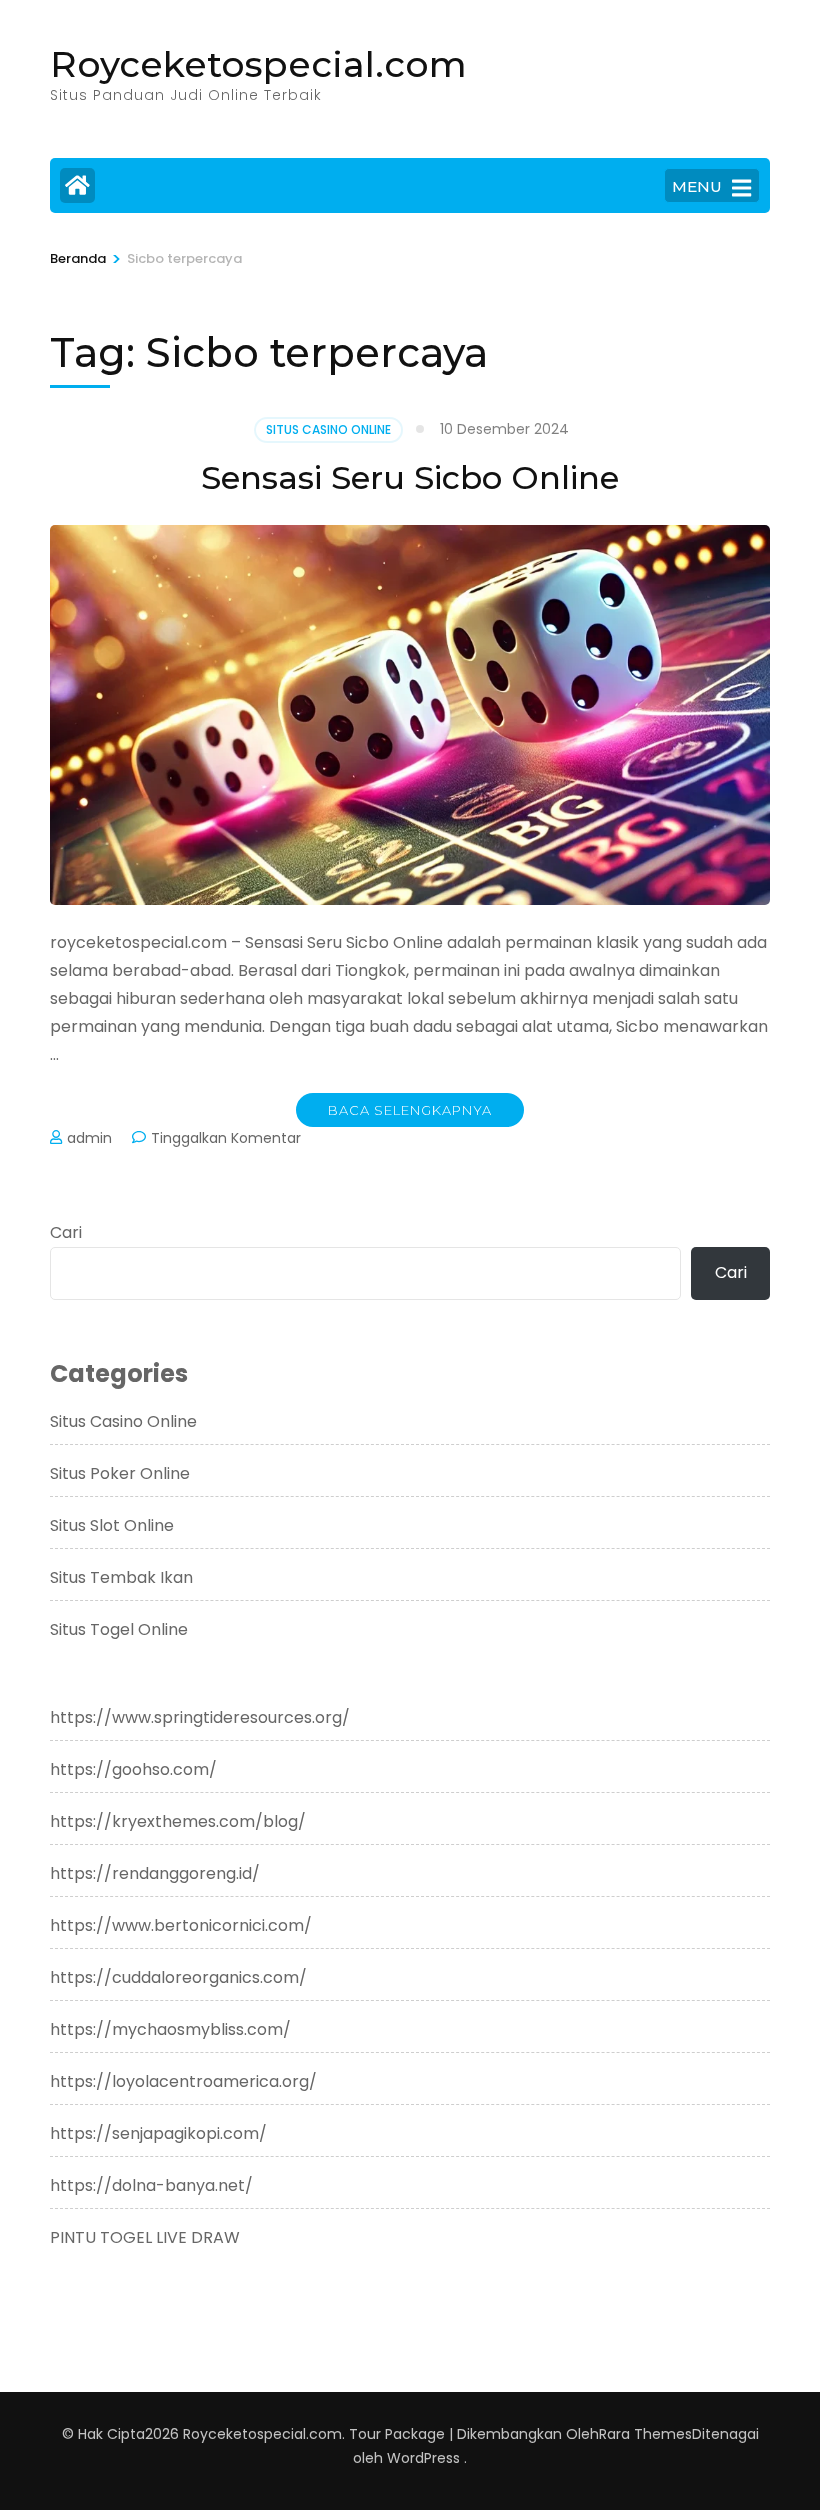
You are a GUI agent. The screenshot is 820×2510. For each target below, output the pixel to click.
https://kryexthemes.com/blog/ (178, 1821)
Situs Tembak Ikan (121, 1577)
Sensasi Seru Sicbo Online (410, 477)
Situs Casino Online (328, 429)
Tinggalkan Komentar (226, 1138)
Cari (66, 1232)
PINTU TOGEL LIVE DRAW (145, 2237)
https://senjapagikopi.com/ (158, 2133)
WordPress (423, 2458)
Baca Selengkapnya (410, 1110)
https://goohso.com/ (133, 1769)
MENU (697, 186)
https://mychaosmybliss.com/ (170, 2029)
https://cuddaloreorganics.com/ (178, 1977)
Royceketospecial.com (258, 64)
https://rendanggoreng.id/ (155, 1873)
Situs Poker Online (120, 1473)
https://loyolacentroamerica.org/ (183, 2081)
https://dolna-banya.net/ (151, 2185)
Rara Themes (645, 2434)
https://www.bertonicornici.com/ (181, 1925)
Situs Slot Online (112, 1525)
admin (89, 1138)
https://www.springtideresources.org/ (200, 1717)
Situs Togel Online (119, 1629)
